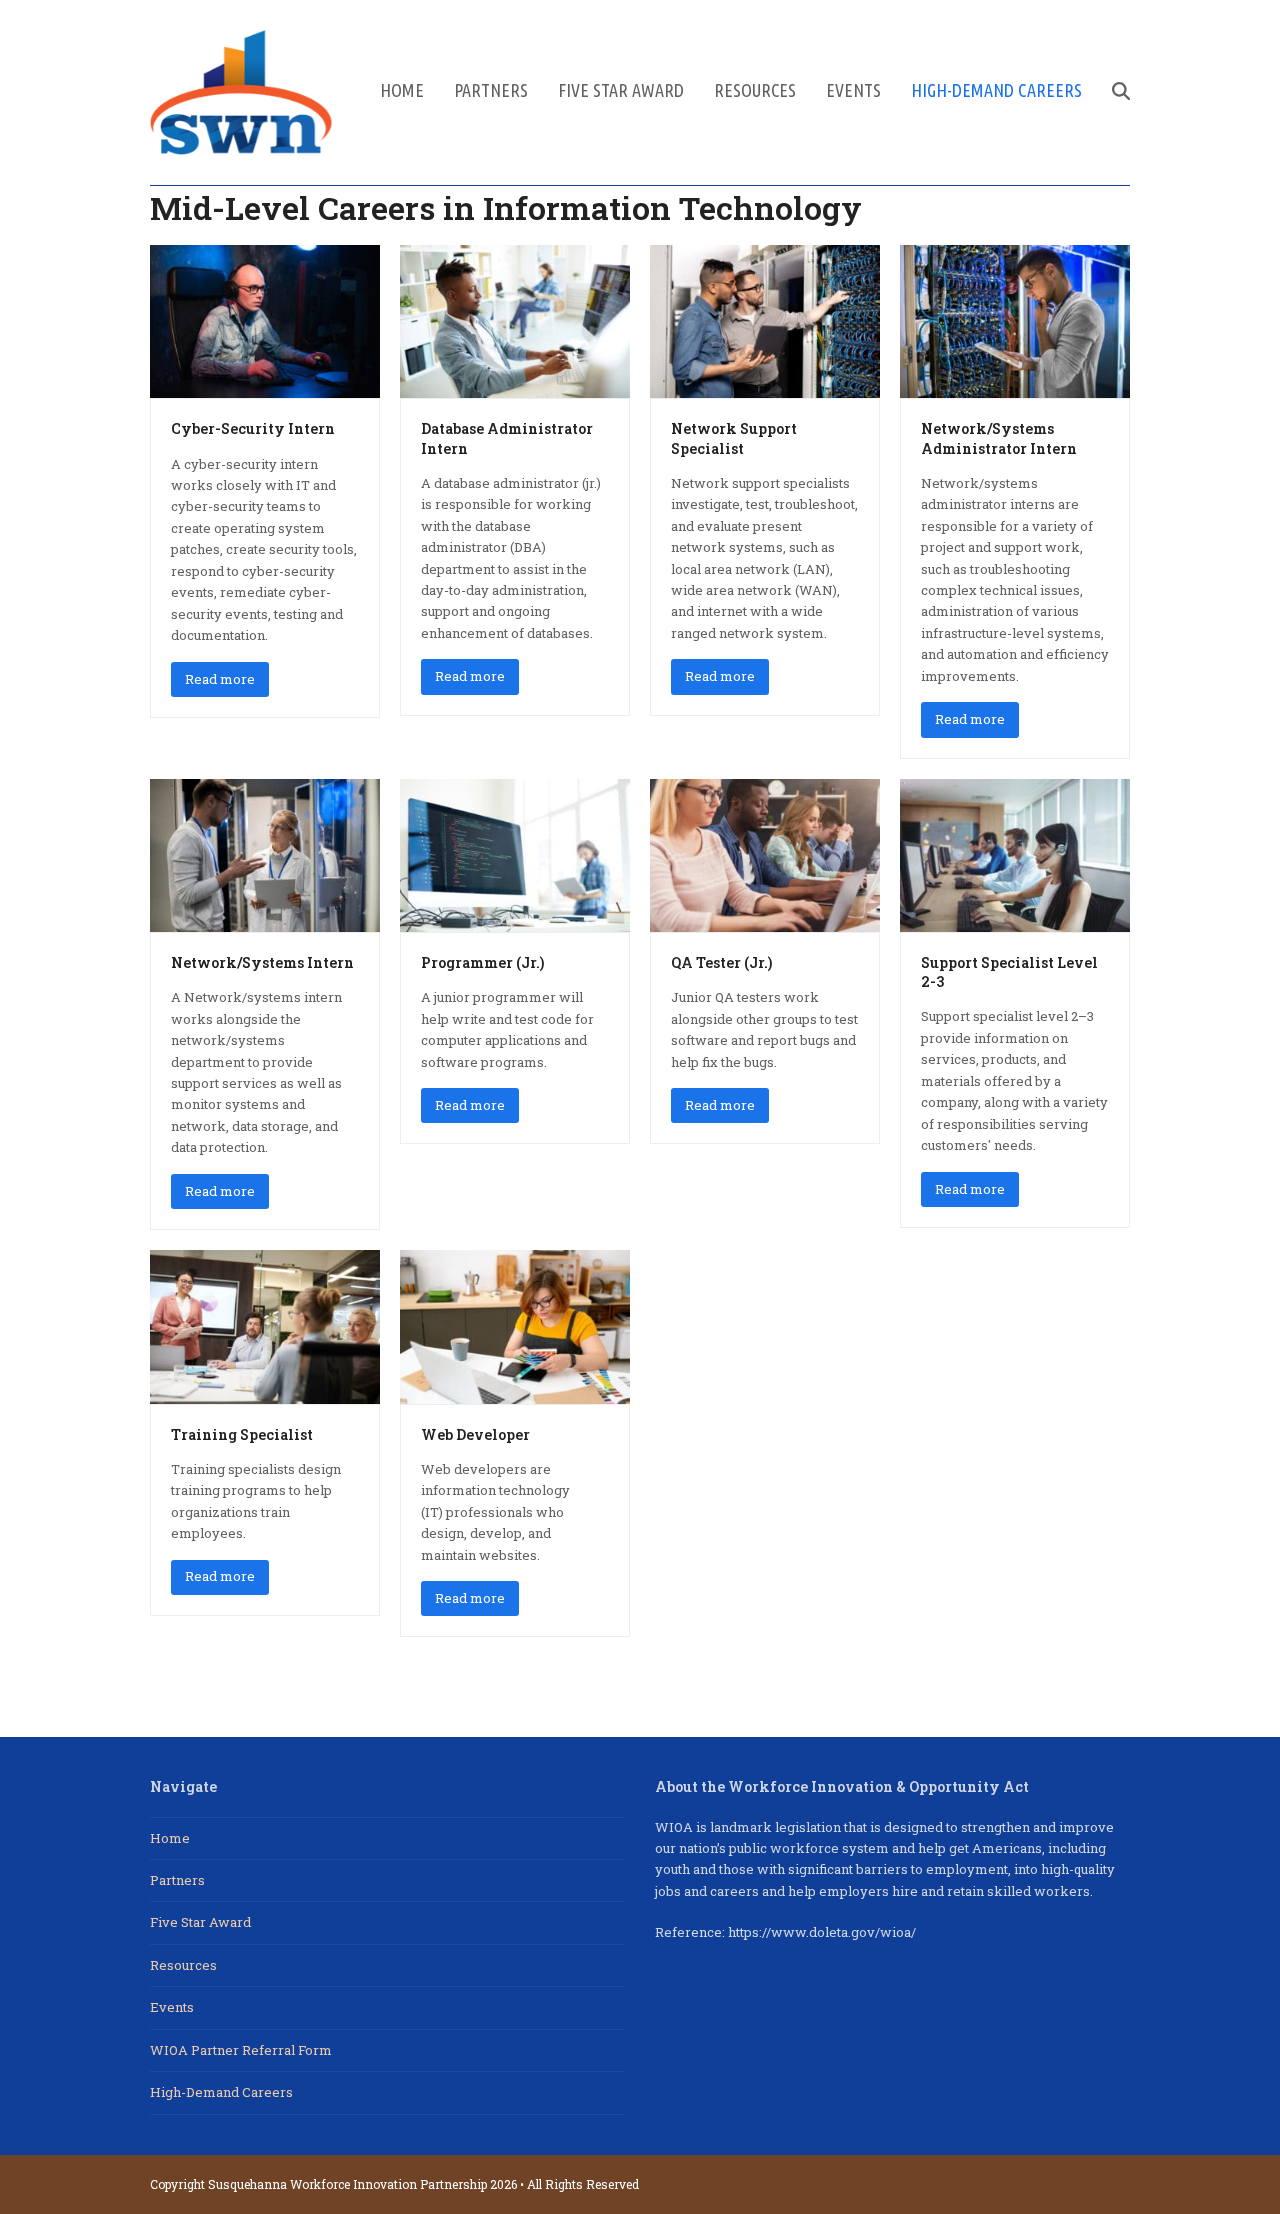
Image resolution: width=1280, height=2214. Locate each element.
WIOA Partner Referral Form (241, 2050)
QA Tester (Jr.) (721, 962)
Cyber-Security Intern (253, 428)
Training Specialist (242, 1434)
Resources (183, 1965)
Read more (220, 679)
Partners (177, 1880)
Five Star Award (200, 1922)
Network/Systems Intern (262, 962)
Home (170, 1838)
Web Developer (475, 1434)
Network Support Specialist (734, 438)
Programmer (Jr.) (482, 962)
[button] (1121, 92)
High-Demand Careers (221, 2092)
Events (172, 2007)
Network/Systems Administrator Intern (999, 438)
